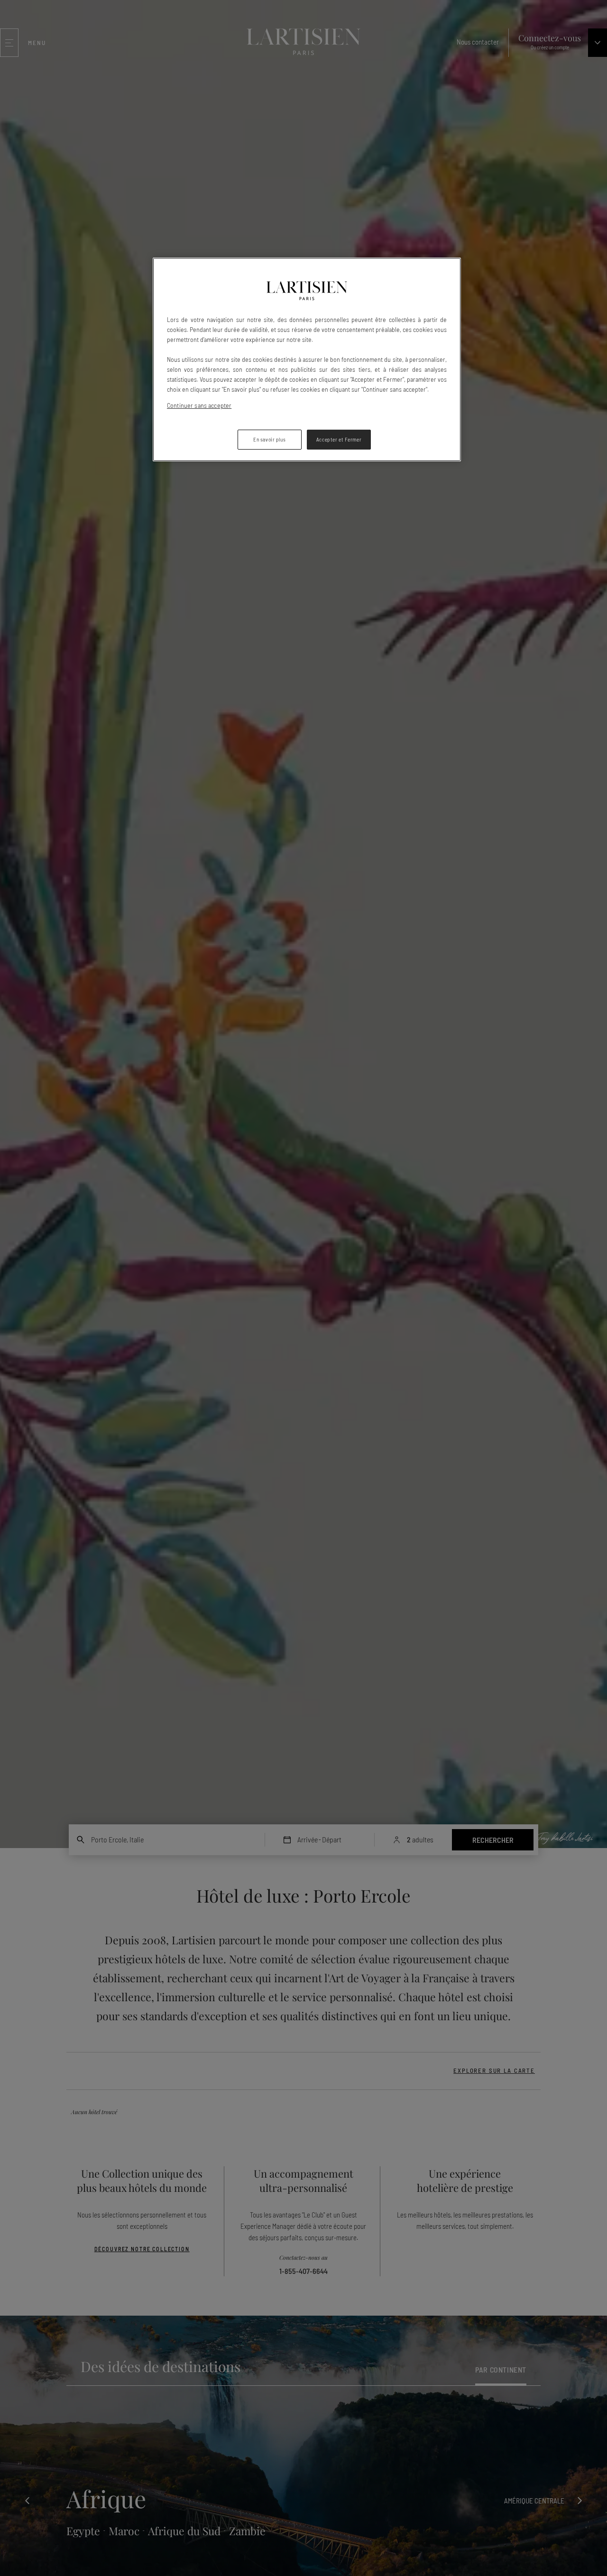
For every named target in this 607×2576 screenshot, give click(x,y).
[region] (307, 359)
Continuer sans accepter (199, 405)
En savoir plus (269, 439)
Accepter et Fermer (339, 439)
